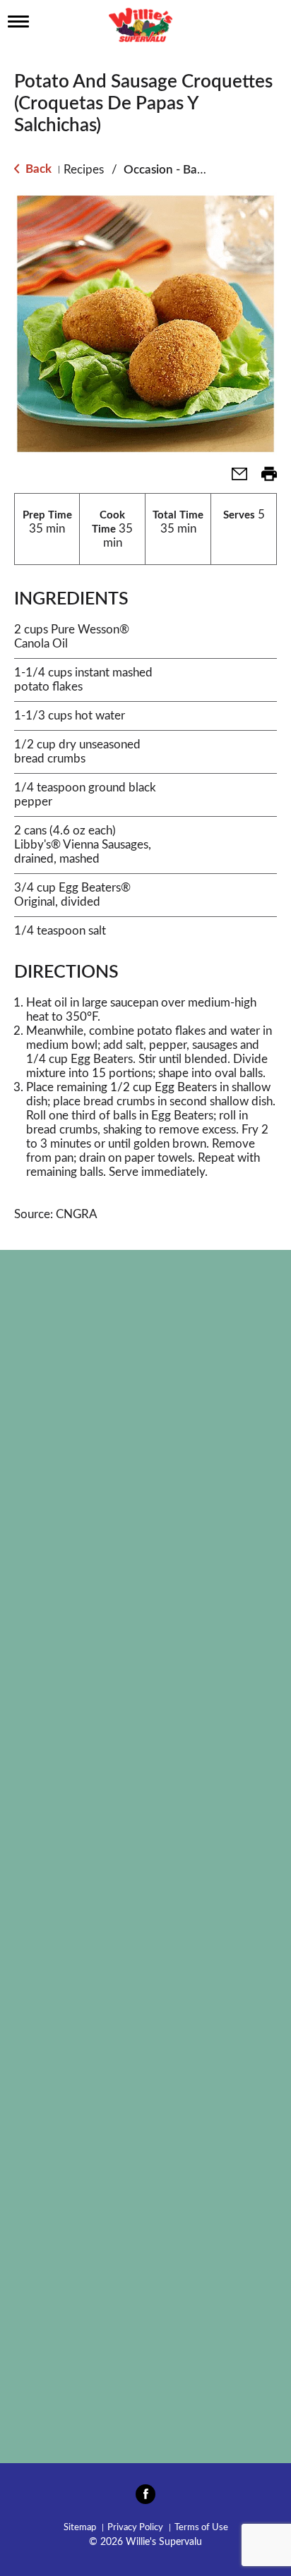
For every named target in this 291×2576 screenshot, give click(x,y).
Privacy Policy (135, 2528)
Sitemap (80, 2528)
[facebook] (145, 2498)
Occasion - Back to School (193, 170)
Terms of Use (201, 2528)
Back (37, 169)
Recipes (84, 170)
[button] (234, 479)
